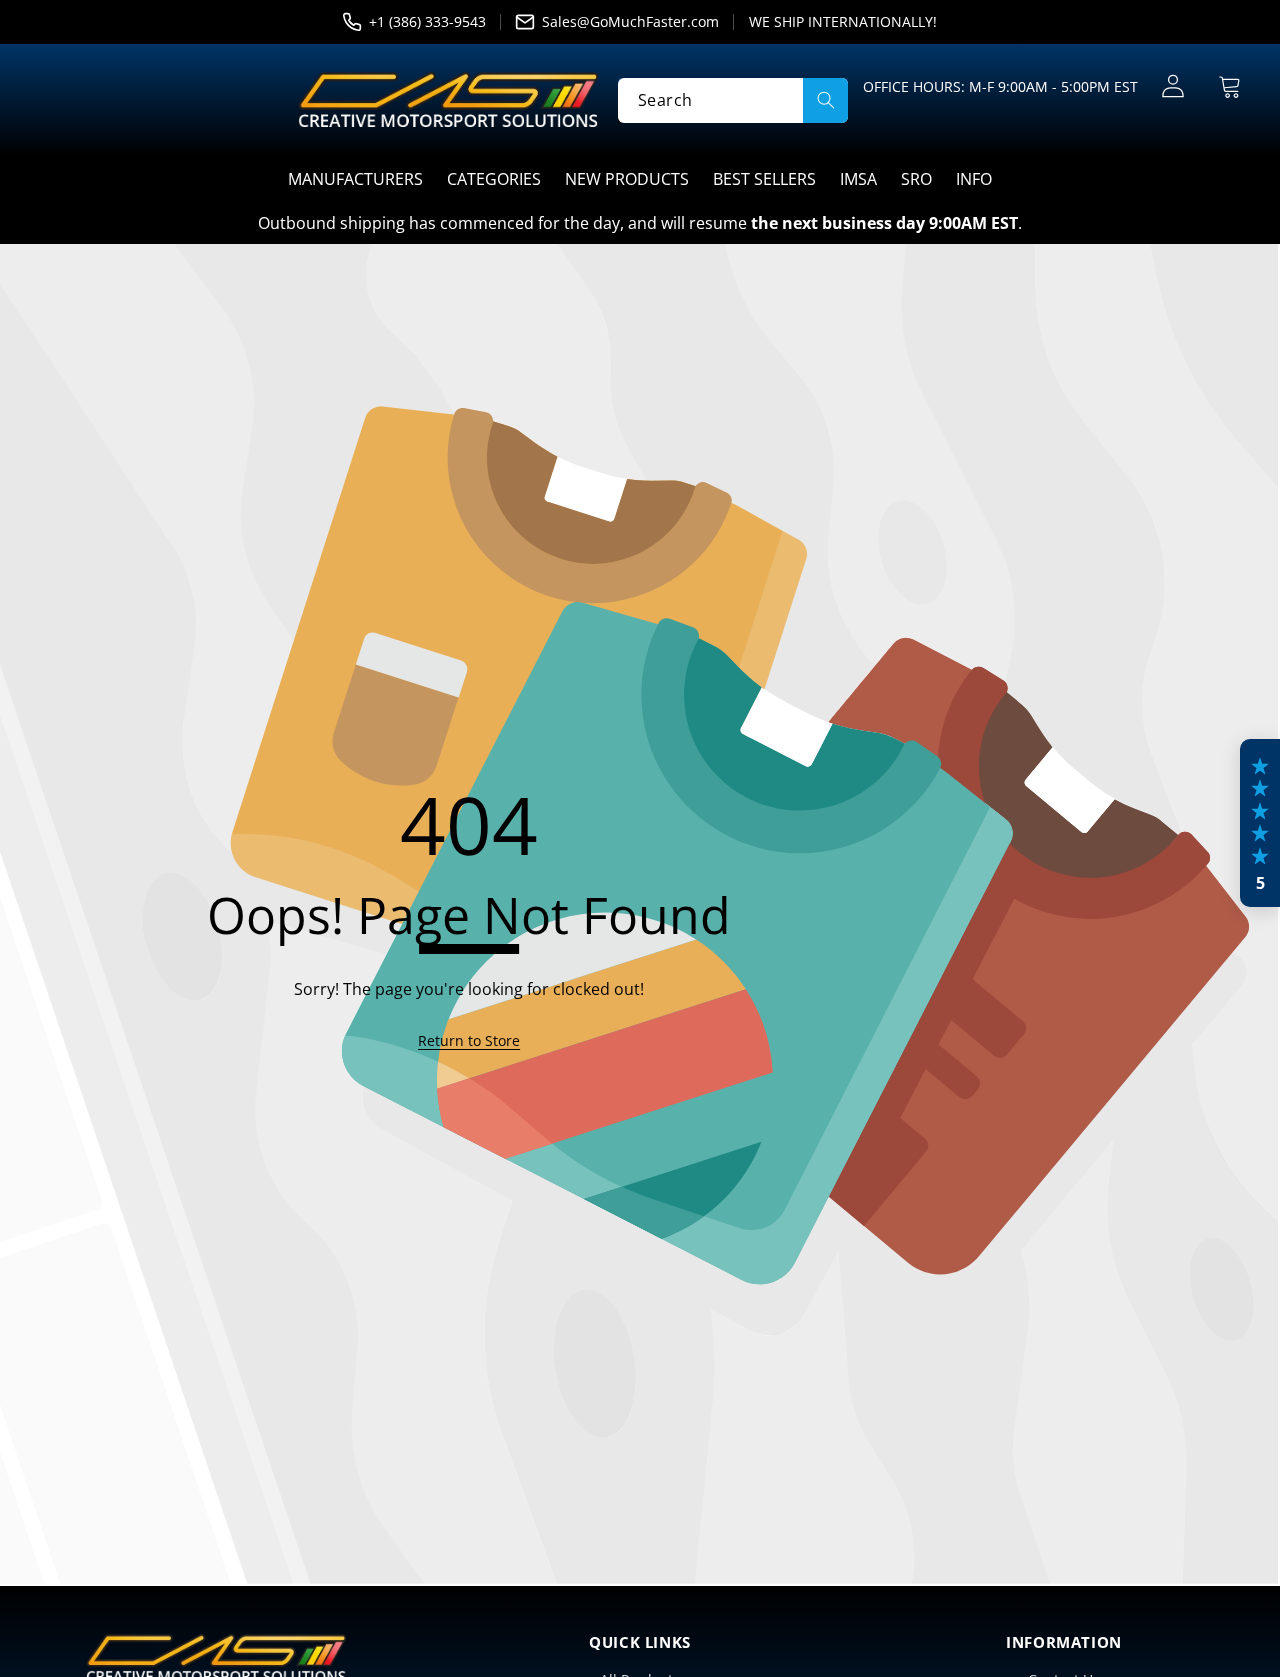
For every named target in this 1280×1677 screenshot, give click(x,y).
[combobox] (733, 99)
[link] (469, 1041)
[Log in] (1172, 86)
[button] (1229, 86)
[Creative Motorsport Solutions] (448, 100)
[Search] (825, 99)
